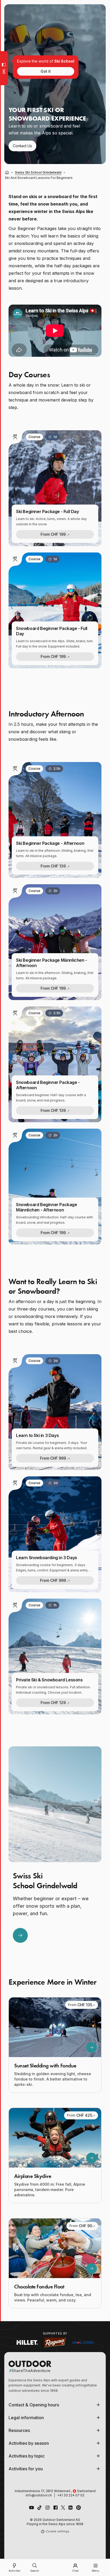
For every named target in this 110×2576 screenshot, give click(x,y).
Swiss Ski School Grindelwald (38, 172)
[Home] (7, 173)
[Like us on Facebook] (56, 2508)
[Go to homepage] (55, 2567)
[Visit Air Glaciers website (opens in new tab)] (83, 2342)
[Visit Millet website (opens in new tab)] (27, 2342)
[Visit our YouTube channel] (32, 2508)
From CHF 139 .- (55, 866)
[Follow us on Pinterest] (78, 2508)
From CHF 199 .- (55, 534)
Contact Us (22, 146)
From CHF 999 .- (55, 1458)
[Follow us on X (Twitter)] (63, 2508)
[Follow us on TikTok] (40, 2508)
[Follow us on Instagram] (48, 2508)
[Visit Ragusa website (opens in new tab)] (55, 2342)
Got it (46, 71)
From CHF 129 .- (55, 1703)
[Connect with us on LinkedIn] (70, 2508)
